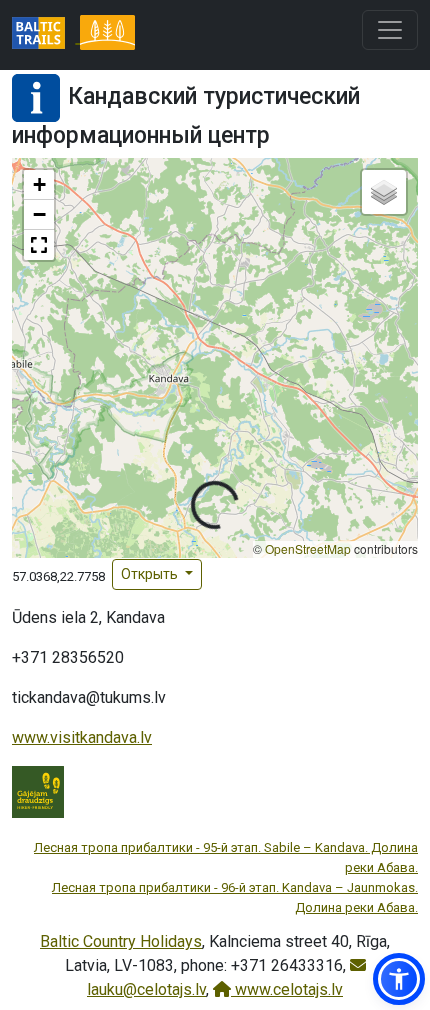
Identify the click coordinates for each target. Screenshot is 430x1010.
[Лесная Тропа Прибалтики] (107, 35)
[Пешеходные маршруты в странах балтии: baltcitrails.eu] (46, 35)
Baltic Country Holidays (121, 941)
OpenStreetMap (308, 548)
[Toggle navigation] (390, 30)
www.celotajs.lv (287, 989)
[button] (39, 185)
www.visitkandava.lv (82, 737)
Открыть (151, 574)
